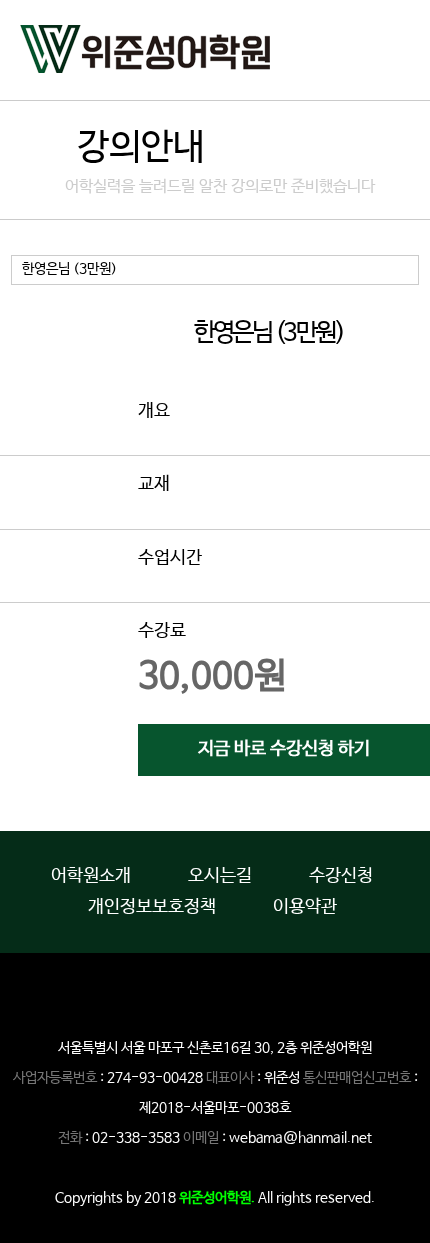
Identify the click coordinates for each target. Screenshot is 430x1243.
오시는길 (220, 876)
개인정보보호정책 (152, 907)
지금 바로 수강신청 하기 (284, 749)
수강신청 (341, 876)
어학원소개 (91, 876)
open (395, 45)
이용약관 (305, 907)
